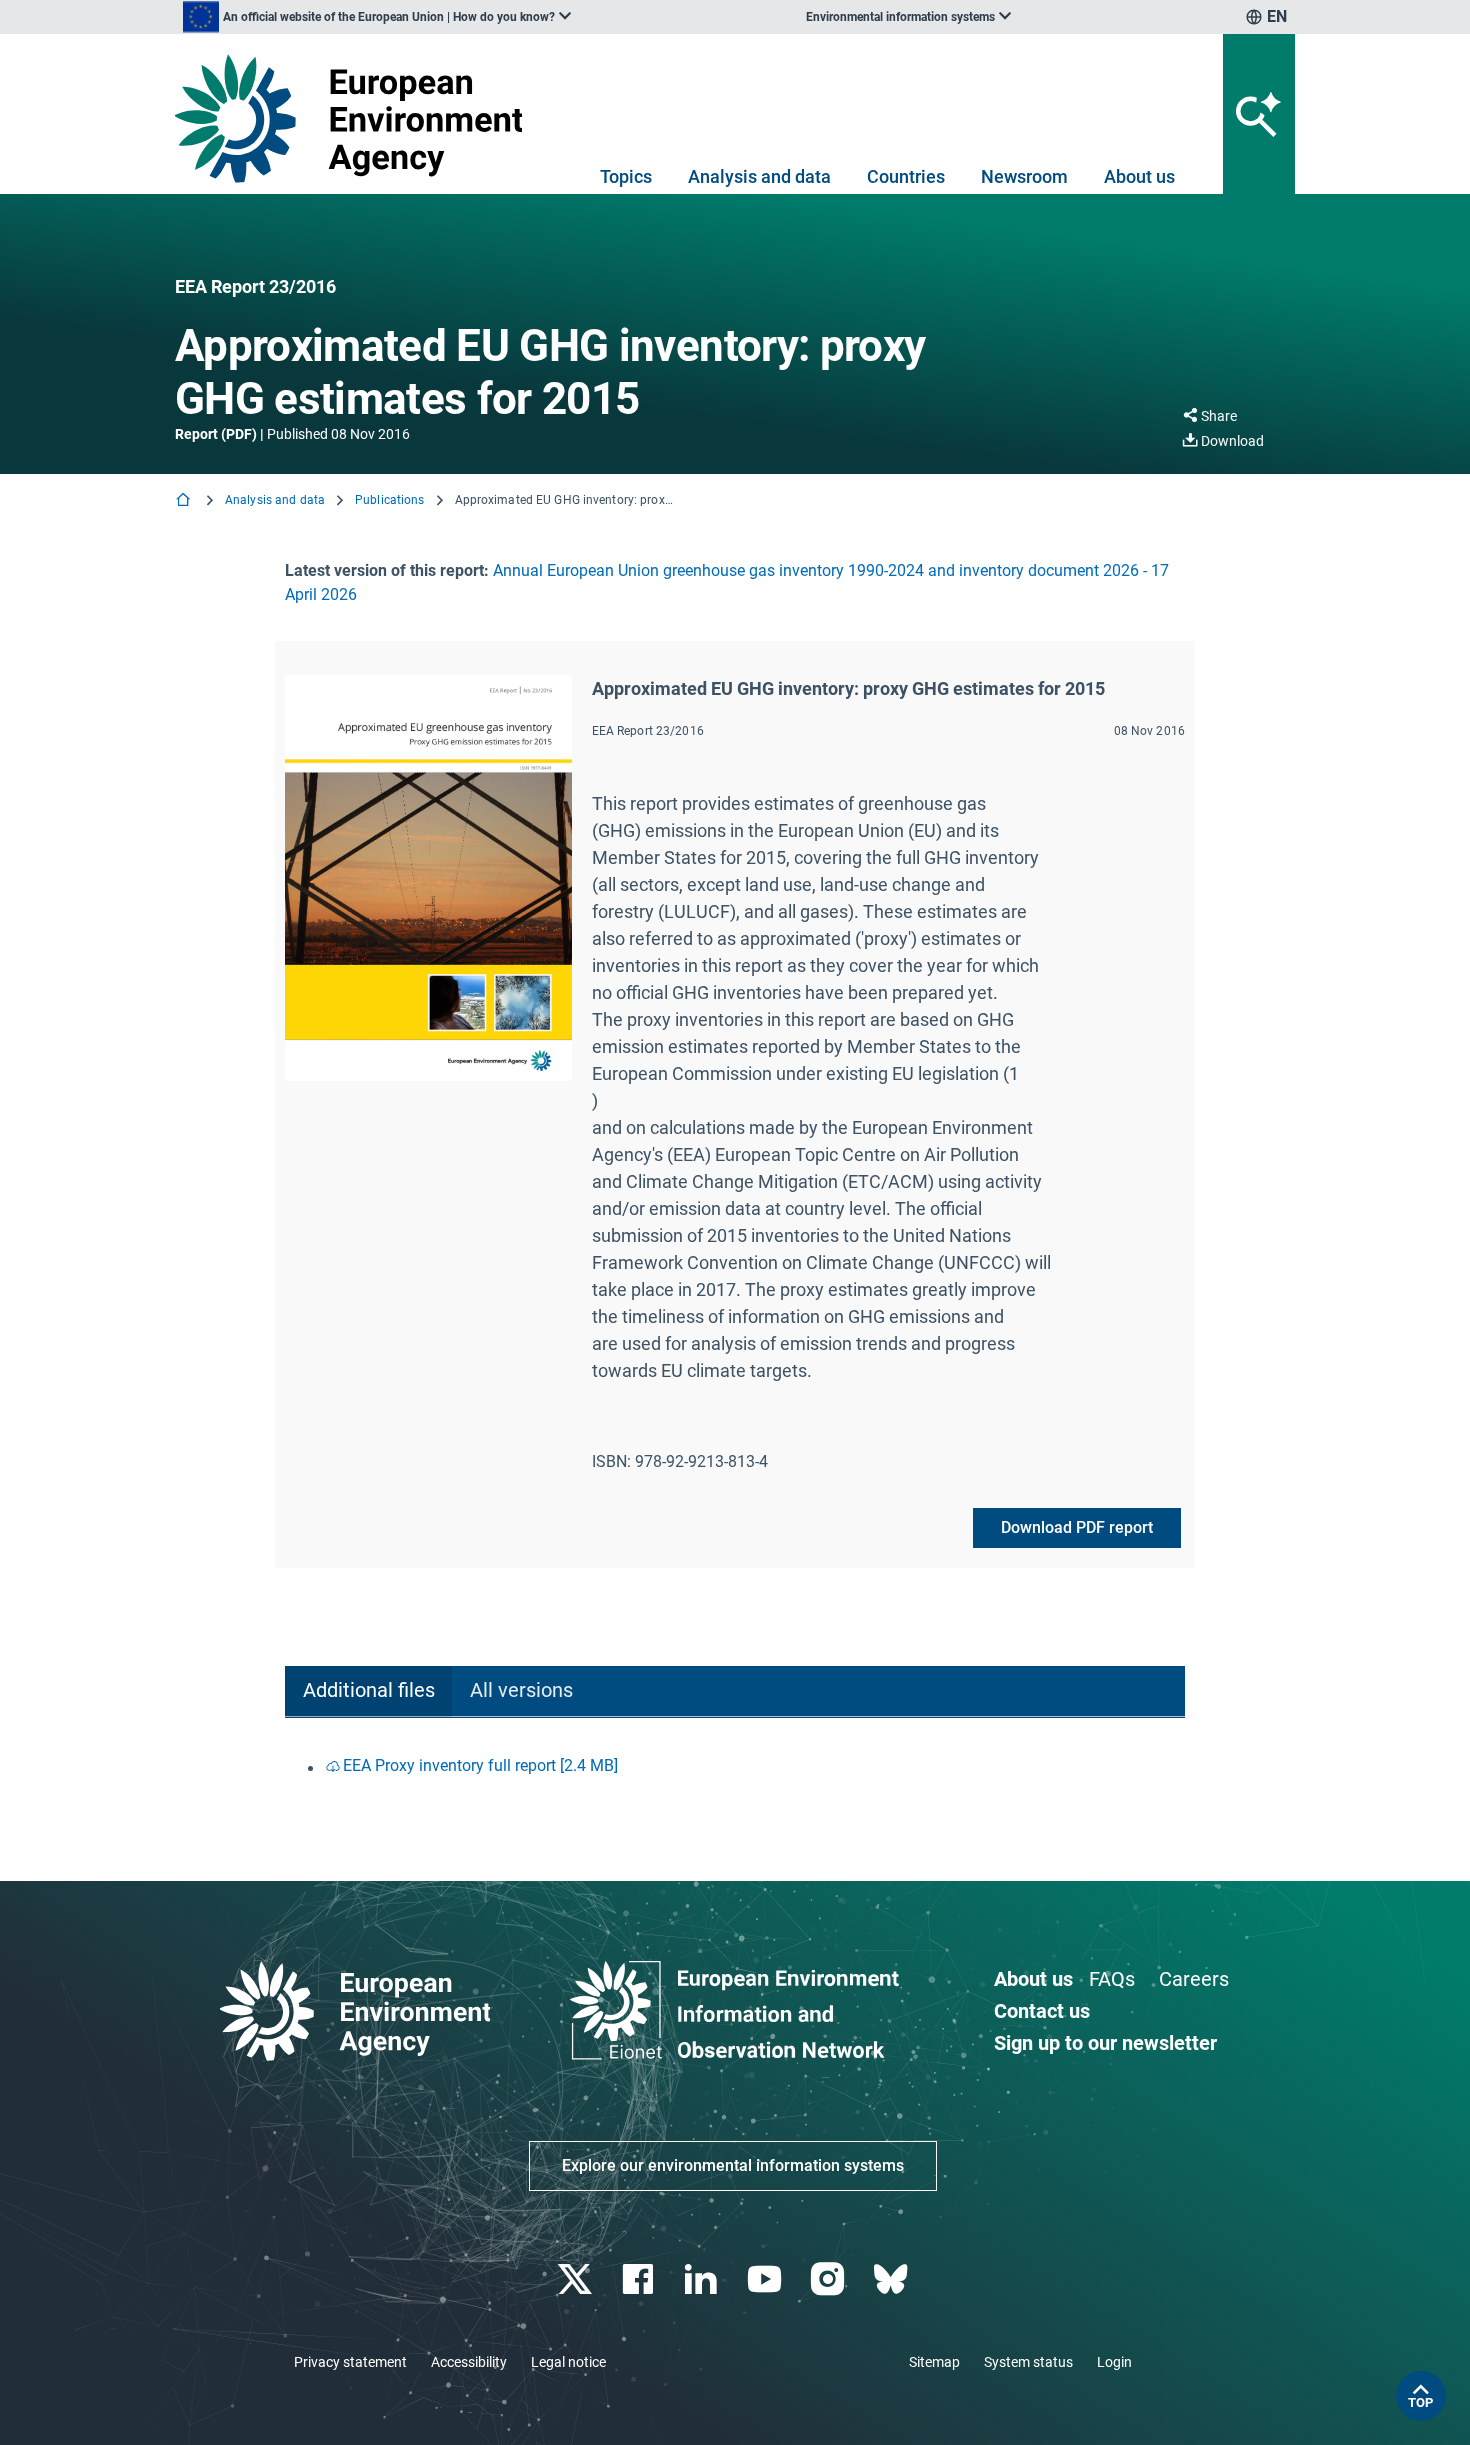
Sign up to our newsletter (1105, 2043)
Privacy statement (350, 2362)
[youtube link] (766, 2279)
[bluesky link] (892, 2279)
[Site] (356, 118)
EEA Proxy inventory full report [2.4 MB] (480, 1765)
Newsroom (1024, 176)
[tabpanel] (735, 1767)
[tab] (368, 1691)
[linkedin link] (703, 2279)
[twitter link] (576, 2279)
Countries (906, 176)
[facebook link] (640, 2279)
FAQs (1112, 1979)
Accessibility (469, 2362)
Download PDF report (1077, 1527)
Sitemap (934, 2362)
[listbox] (377, 17)
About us (1139, 176)
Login (1114, 2362)
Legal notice (568, 2362)
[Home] (185, 501)
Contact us (1042, 2011)
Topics (626, 176)
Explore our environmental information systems (733, 2165)
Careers (1194, 1979)
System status (1028, 2362)
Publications (389, 500)
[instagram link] (829, 2279)
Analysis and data (759, 176)
